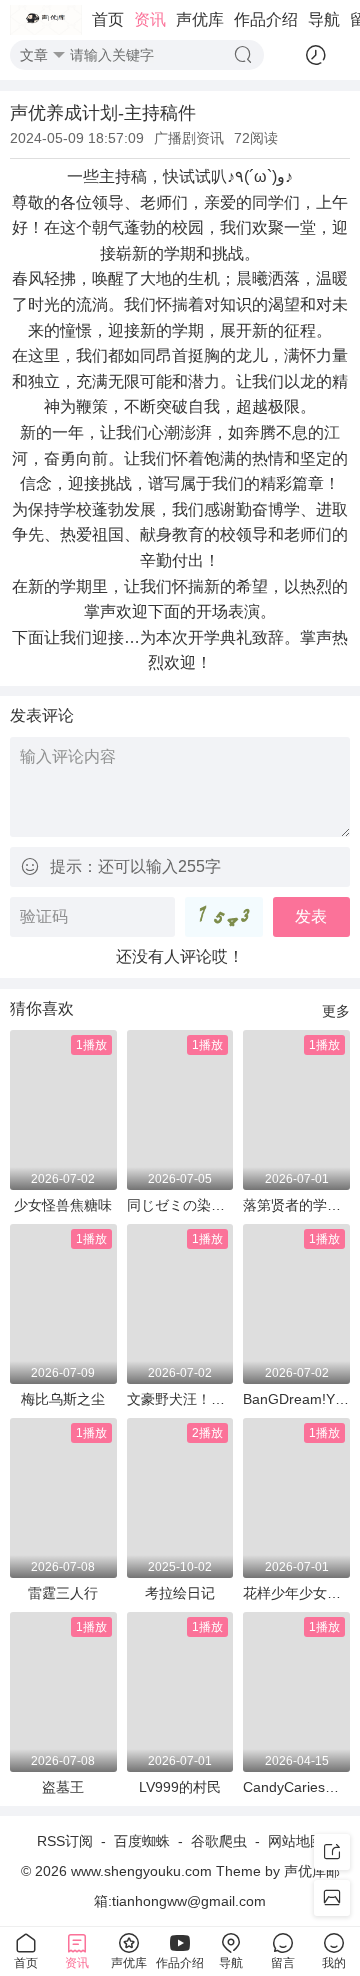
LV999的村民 (180, 1787)
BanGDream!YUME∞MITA (296, 1399)
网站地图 (296, 1841)
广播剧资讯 (189, 138)
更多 (336, 1011)
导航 (324, 19)
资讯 (150, 19)
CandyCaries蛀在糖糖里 (296, 1787)
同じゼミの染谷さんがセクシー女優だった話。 (180, 1205)
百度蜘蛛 (142, 1841)
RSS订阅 (65, 1841)
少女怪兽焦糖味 (63, 1205)
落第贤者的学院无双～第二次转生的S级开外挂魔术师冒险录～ (296, 1205)
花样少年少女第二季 (296, 1593)
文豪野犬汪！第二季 (180, 1399)
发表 (311, 916)
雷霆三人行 (63, 1593)
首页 (108, 19)
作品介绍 (266, 19)
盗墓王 (63, 1787)
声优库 (200, 19)
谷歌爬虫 (219, 1841)
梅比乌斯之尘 (63, 1399)
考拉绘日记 (180, 1593)
